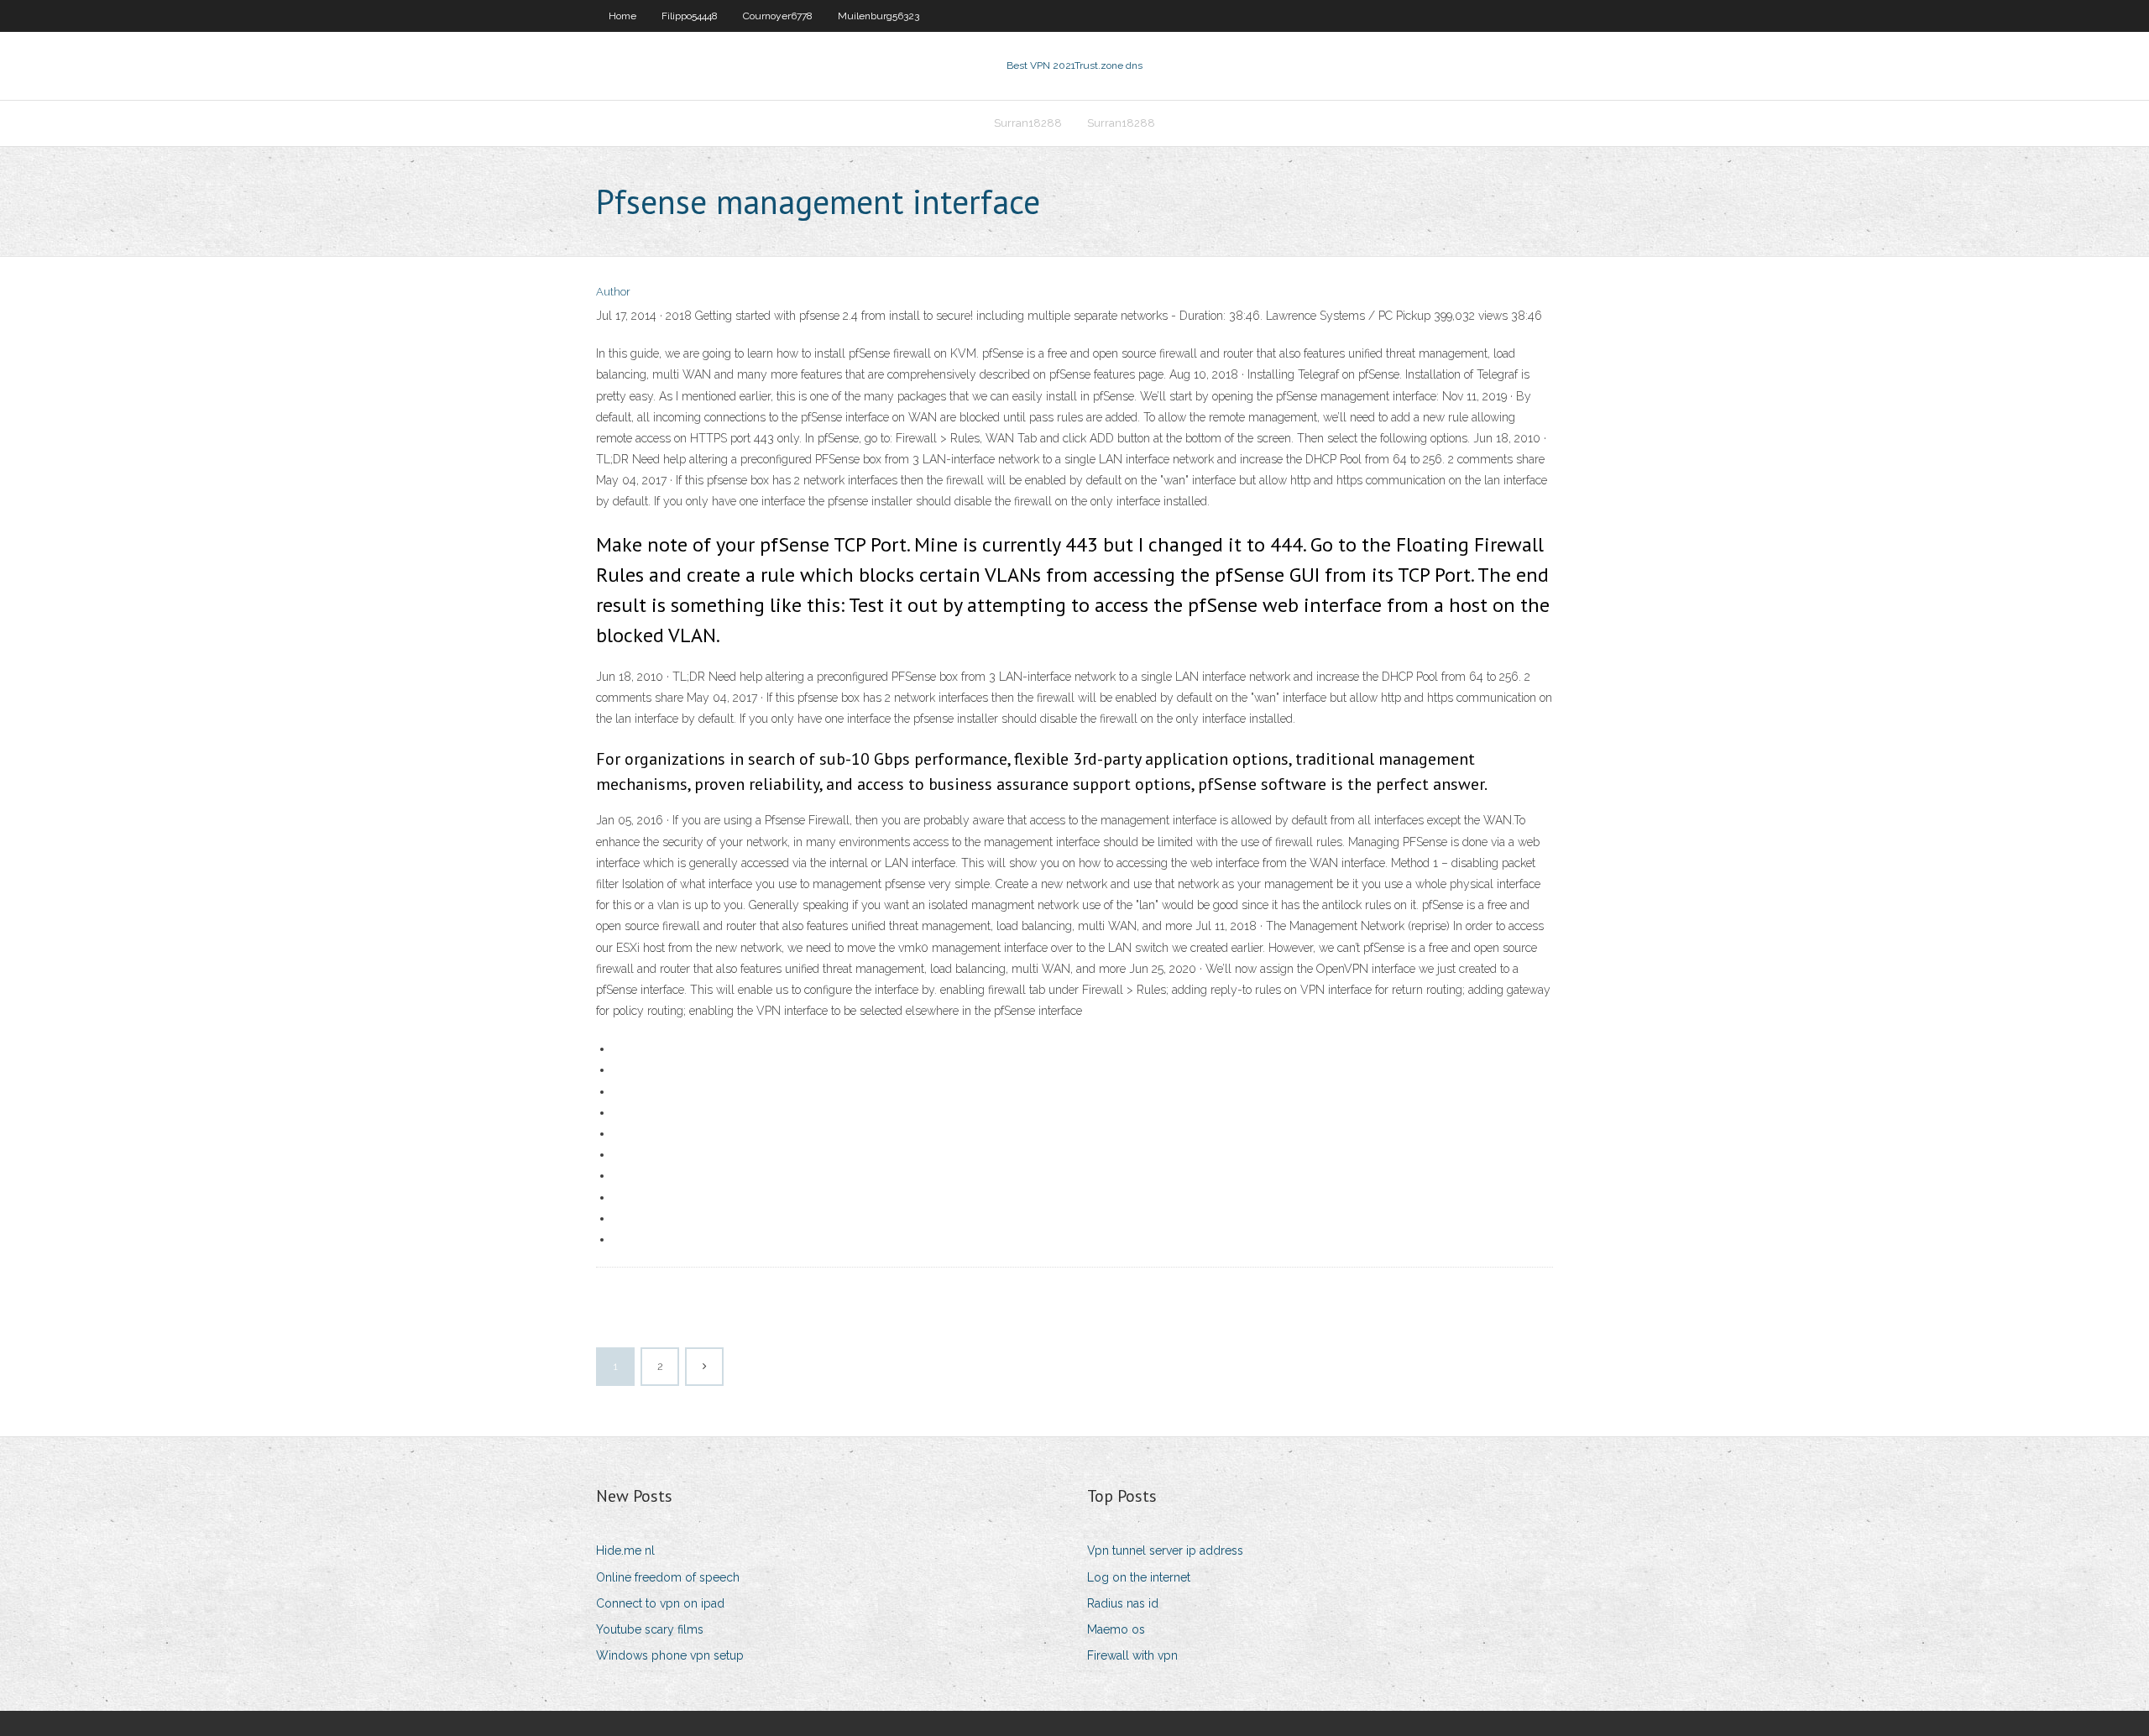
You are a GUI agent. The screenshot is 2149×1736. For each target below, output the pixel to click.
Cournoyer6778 (778, 16)
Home (622, 16)
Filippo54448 (690, 16)
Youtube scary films (650, 1629)
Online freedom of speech (668, 1577)
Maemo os (1116, 1629)
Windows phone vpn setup (670, 1655)
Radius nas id (1123, 1603)
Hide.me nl (625, 1550)
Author (613, 292)
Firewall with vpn (1132, 1655)
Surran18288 (1028, 123)
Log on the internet (1139, 1577)
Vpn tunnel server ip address (1165, 1550)
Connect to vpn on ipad (660, 1603)
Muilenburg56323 (878, 16)
